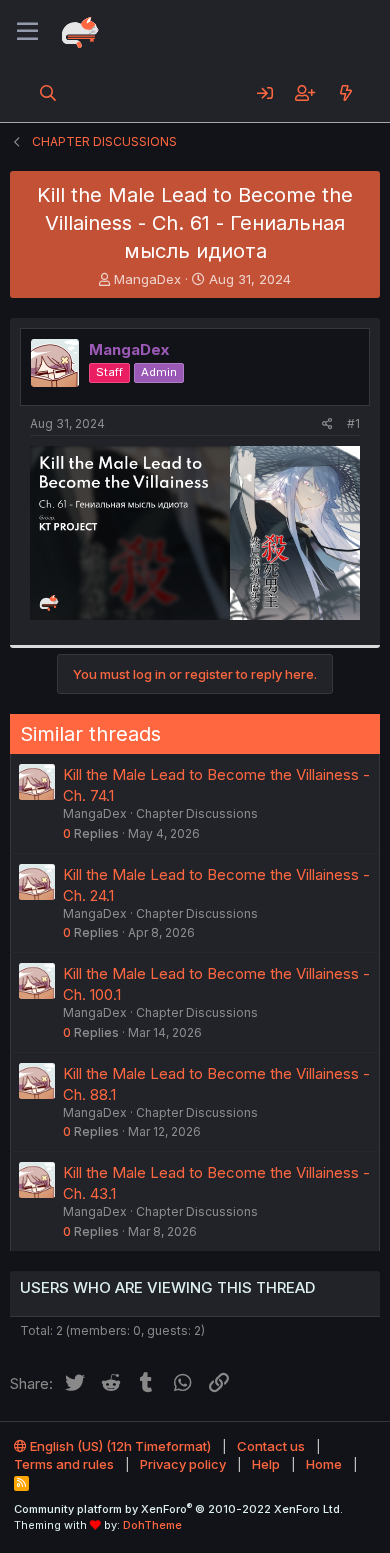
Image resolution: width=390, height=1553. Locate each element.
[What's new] (345, 93)
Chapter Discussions (197, 813)
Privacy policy (183, 1464)
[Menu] (27, 32)
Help (266, 1464)
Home (324, 1464)
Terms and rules (64, 1464)
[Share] (327, 424)
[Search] (48, 93)
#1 (353, 423)
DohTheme (152, 1525)
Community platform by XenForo (178, 1509)
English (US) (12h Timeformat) (119, 1446)
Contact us (271, 1446)
